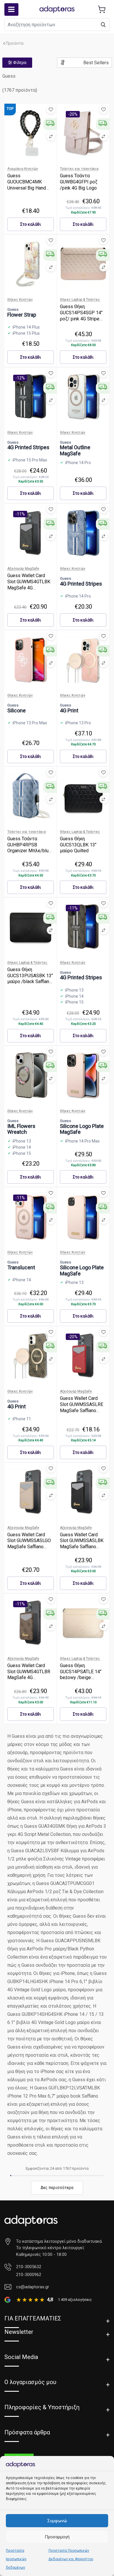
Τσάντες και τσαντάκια (79, 169)
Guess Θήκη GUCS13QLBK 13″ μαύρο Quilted (78, 845)
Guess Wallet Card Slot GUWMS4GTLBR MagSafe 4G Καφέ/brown (29, 1675)
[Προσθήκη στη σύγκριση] (51, 136)
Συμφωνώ (57, 2521)
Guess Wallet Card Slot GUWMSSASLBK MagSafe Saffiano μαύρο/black (82, 1544)
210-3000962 (29, 2275)
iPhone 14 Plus (26, 327)
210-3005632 (29, 2267)
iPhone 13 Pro (78, 723)
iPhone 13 (74, 990)
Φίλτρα (19, 63)
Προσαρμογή (57, 2537)
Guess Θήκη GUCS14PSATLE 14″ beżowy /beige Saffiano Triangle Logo (83, 1675)
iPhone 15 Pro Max (30, 460)
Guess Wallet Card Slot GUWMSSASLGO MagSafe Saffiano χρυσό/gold (29, 1544)
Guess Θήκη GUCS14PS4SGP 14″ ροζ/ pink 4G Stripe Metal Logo (81, 316)
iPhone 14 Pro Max (82, 1141)
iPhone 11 (22, 1419)
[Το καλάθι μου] (102, 9)
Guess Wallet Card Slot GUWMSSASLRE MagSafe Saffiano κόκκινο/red (82, 1407)
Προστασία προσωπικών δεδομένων (16, 2559)
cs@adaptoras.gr (33, 2287)
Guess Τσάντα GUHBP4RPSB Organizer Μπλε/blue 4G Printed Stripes (29, 848)
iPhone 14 (74, 996)
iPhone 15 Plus (26, 333)
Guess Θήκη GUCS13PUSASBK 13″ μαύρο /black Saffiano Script (30, 979)
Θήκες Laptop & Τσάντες (80, 300)
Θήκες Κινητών (20, 300)
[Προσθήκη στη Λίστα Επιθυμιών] (51, 110)
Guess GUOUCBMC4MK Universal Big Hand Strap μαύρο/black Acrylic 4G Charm (27, 188)
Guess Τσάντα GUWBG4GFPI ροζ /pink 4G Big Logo (79, 182)
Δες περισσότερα (57, 2188)
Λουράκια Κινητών (23, 169)
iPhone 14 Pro (78, 463)
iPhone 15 (74, 1002)
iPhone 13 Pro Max (30, 723)
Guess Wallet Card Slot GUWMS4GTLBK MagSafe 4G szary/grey (29, 585)
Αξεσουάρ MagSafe (23, 569)
